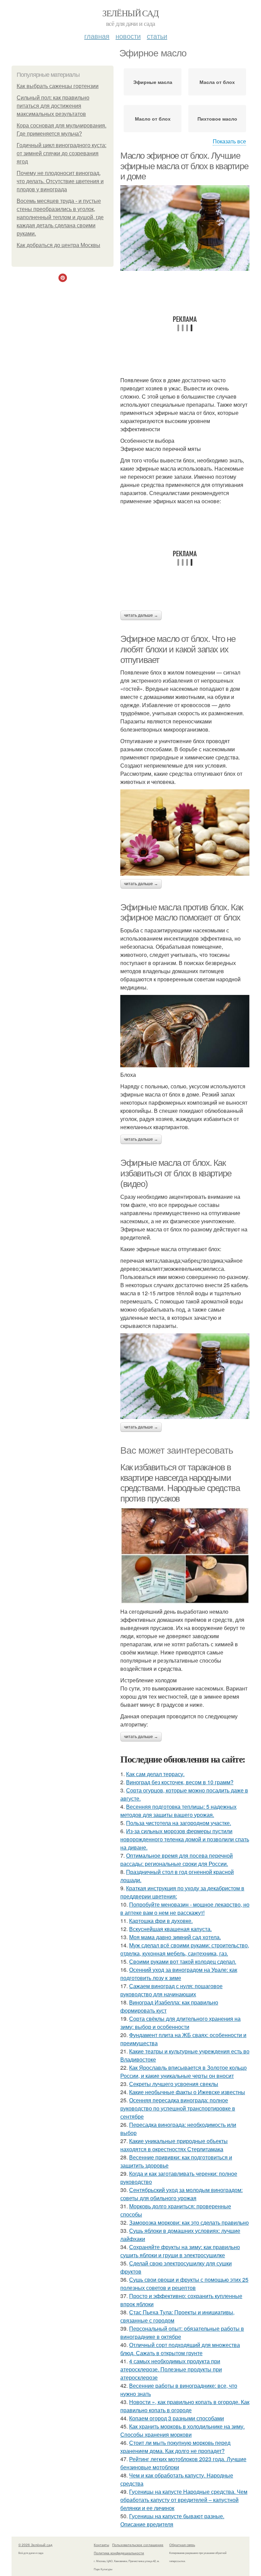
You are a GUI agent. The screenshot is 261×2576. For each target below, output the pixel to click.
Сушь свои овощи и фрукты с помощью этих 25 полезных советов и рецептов (184, 2284)
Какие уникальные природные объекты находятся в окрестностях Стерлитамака (174, 2145)
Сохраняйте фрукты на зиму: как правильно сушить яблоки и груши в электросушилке (180, 2251)
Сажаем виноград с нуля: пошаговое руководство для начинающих (171, 1990)
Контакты (101, 2545)
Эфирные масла (153, 82)
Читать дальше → (141, 615)
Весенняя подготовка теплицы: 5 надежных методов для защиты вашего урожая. (178, 1811)
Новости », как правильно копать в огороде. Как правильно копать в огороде (185, 2406)
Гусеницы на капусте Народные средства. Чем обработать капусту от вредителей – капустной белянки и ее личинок (184, 2500)
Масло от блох (153, 119)
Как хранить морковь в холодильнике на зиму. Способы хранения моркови (182, 2430)
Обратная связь (182, 2545)
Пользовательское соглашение (138, 2545)
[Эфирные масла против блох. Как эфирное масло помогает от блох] (185, 1031)
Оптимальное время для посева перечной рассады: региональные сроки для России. (177, 1860)
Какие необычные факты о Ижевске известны (187, 2092)
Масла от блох (217, 82)
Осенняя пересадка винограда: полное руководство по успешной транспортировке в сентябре (178, 2108)
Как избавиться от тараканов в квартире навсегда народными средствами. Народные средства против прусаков (180, 1483)
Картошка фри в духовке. (161, 1921)
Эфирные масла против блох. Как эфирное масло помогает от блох (182, 913)
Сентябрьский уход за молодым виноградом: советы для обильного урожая (181, 2194)
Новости (128, 36)
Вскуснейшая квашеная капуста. (170, 1929)
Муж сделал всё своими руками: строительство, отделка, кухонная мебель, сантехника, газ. (185, 1949)
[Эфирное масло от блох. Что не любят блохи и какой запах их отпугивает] (185, 832)
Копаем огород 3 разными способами (177, 2418)
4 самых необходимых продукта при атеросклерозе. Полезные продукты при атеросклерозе (171, 2369)
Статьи (157, 36)
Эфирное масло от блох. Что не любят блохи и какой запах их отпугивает (178, 649)
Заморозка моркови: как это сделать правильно (189, 2222)
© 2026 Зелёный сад (35, 2545)
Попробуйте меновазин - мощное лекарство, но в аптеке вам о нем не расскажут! (185, 1908)
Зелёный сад (130, 13)
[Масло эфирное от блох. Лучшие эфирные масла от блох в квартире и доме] (185, 228)
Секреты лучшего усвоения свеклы (174, 2084)
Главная (97, 36)
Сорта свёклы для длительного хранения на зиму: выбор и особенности (180, 2023)
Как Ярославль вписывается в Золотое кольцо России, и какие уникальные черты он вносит (184, 2072)
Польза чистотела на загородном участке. (179, 1823)
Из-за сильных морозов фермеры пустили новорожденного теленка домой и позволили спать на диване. (185, 1839)
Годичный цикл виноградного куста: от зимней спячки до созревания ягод (62, 153)
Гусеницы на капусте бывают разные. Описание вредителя (172, 2520)
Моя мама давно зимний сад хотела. (175, 1937)
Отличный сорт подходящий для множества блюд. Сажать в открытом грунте (180, 2349)
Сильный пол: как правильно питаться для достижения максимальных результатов (53, 106)
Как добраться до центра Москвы (58, 245)
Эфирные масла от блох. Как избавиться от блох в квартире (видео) (176, 1173)
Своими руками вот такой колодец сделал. (183, 1961)
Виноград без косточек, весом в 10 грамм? (180, 1782)
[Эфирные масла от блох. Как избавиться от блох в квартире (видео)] (185, 1376)
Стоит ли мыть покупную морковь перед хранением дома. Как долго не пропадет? (175, 2447)
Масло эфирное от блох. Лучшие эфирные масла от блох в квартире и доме (184, 166)
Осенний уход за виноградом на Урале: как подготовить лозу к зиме (179, 1974)
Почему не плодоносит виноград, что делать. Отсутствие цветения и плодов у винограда (60, 181)
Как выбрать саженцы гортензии (58, 86)
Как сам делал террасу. (155, 1774)
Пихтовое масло (217, 119)
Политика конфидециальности (119, 2553)
